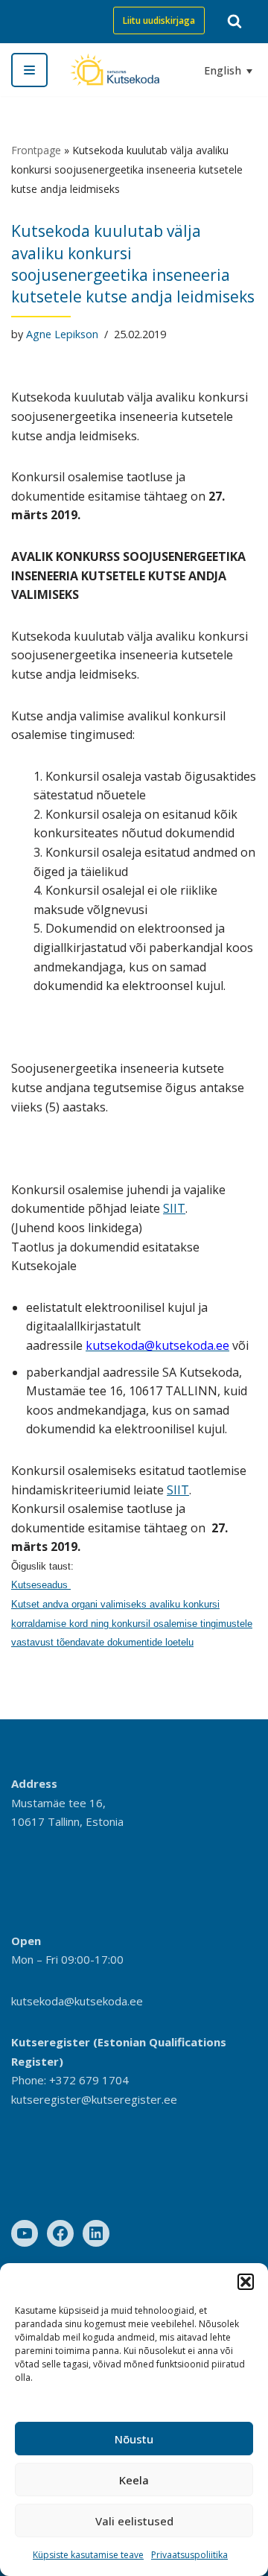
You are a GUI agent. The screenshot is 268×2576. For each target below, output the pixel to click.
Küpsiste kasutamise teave (88, 2555)
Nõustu (134, 2439)
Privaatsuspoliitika (189, 2555)
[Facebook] (60, 2233)
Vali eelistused (134, 2521)
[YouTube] (25, 2233)
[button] (246, 2282)
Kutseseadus (41, 1585)
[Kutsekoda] (115, 70)
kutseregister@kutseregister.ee (94, 2099)
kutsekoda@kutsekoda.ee (77, 2001)
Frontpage (36, 150)
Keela (134, 2480)
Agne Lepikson (62, 334)
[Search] (234, 21)
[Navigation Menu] (29, 70)
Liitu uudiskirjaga (159, 20)
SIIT (174, 1208)
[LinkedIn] (96, 2233)
